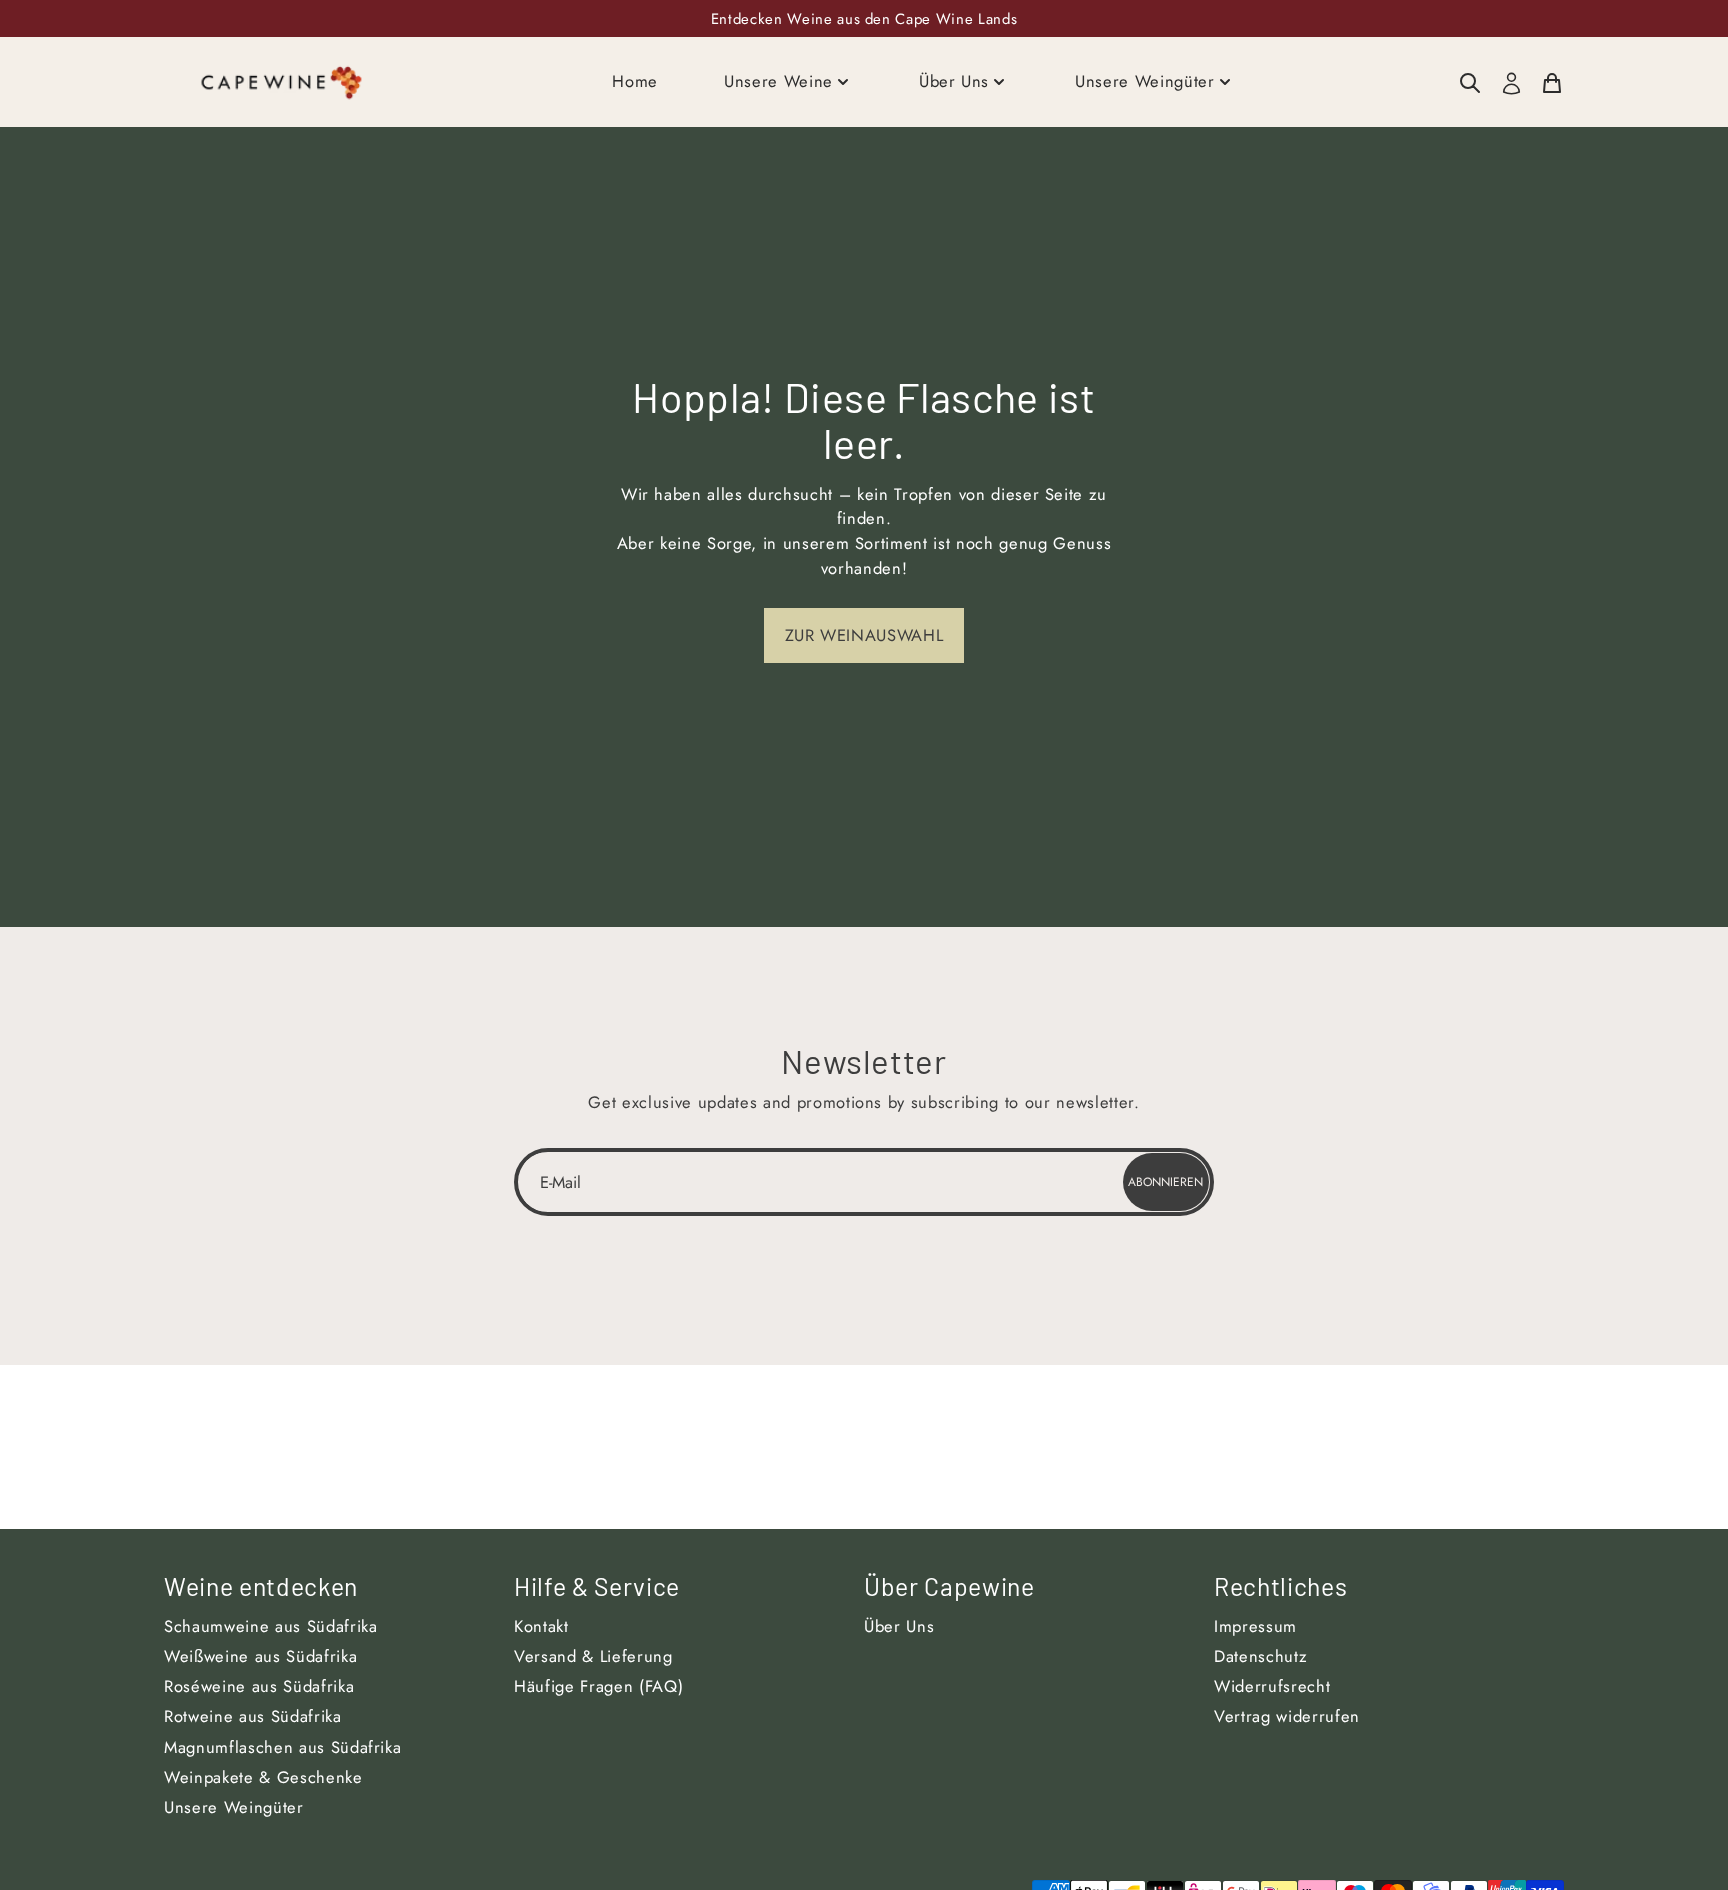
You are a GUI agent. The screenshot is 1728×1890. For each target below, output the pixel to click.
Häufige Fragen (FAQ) (598, 1686)
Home (635, 81)
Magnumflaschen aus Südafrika (282, 1747)
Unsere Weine (778, 81)
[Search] (1470, 82)
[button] (864, 635)
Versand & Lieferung (593, 1656)
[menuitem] (1470, 82)
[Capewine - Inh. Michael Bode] (282, 81)
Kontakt (541, 1626)
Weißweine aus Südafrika (260, 1656)
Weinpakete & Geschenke (263, 1777)
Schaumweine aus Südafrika (271, 1626)
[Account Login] (1511, 82)
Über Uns (954, 81)
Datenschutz (1260, 1656)
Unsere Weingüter (1145, 81)
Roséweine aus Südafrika (259, 1686)
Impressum (1255, 1626)
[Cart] (1552, 82)
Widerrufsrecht (1272, 1686)
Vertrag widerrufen (1287, 1716)
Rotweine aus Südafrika (253, 1716)
